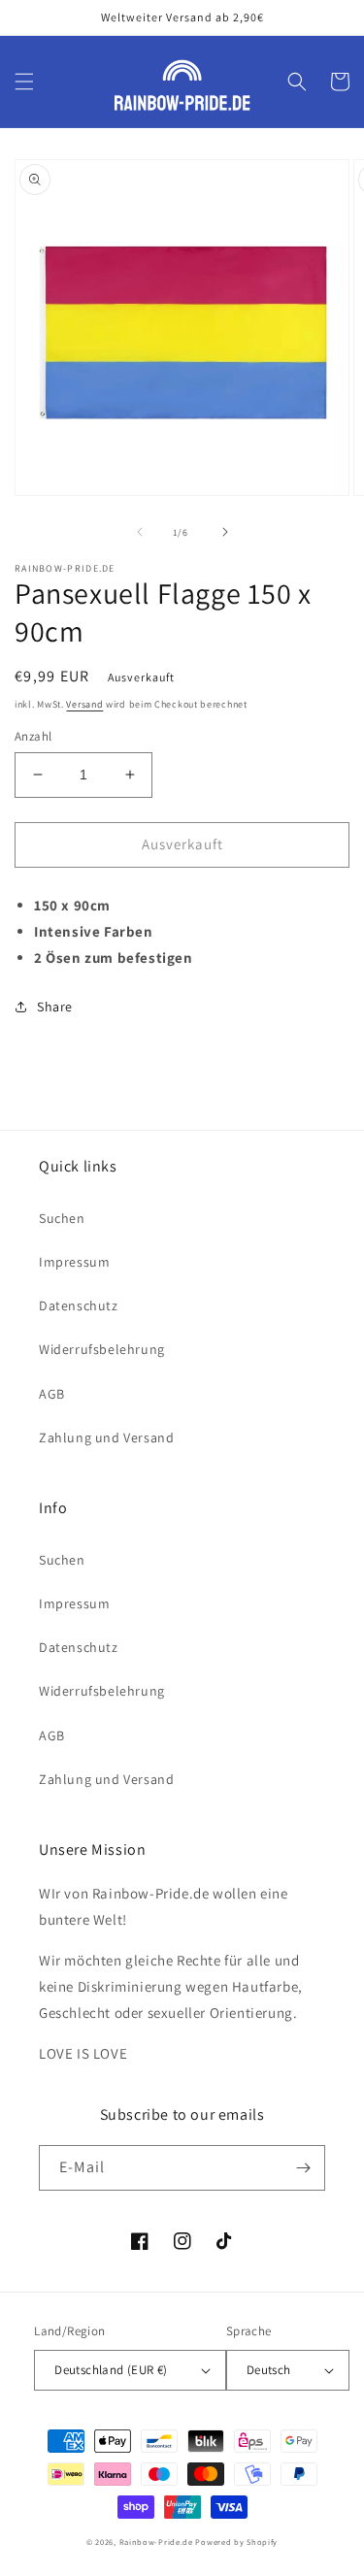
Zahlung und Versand (106, 1437)
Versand (84, 704)
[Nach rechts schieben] (225, 532)
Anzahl (33, 736)
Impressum (74, 1262)
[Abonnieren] (303, 2168)
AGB (52, 1394)
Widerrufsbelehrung (102, 1349)
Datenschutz (79, 1305)
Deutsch (269, 2370)
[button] (24, 82)
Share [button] (55, 1007)
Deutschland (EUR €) (111, 2370)
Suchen (62, 1218)
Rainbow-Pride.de (156, 2542)
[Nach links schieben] (140, 532)
